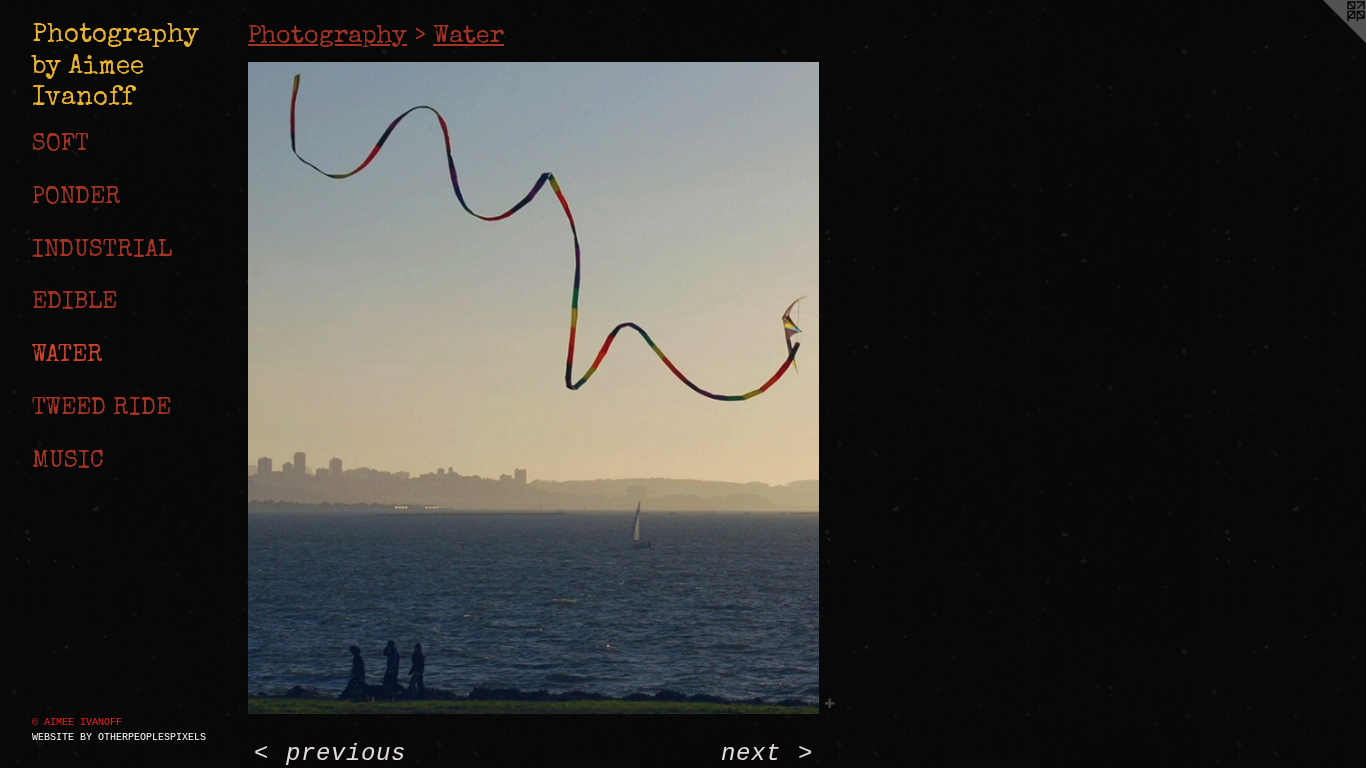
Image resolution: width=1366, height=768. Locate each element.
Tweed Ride (101, 409)
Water (67, 356)
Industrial (102, 251)
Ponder (76, 198)
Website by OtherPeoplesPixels (119, 737)
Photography (327, 36)
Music (68, 462)
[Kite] (533, 388)
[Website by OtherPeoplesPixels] (1326, 40)
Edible (74, 303)
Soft (60, 145)
